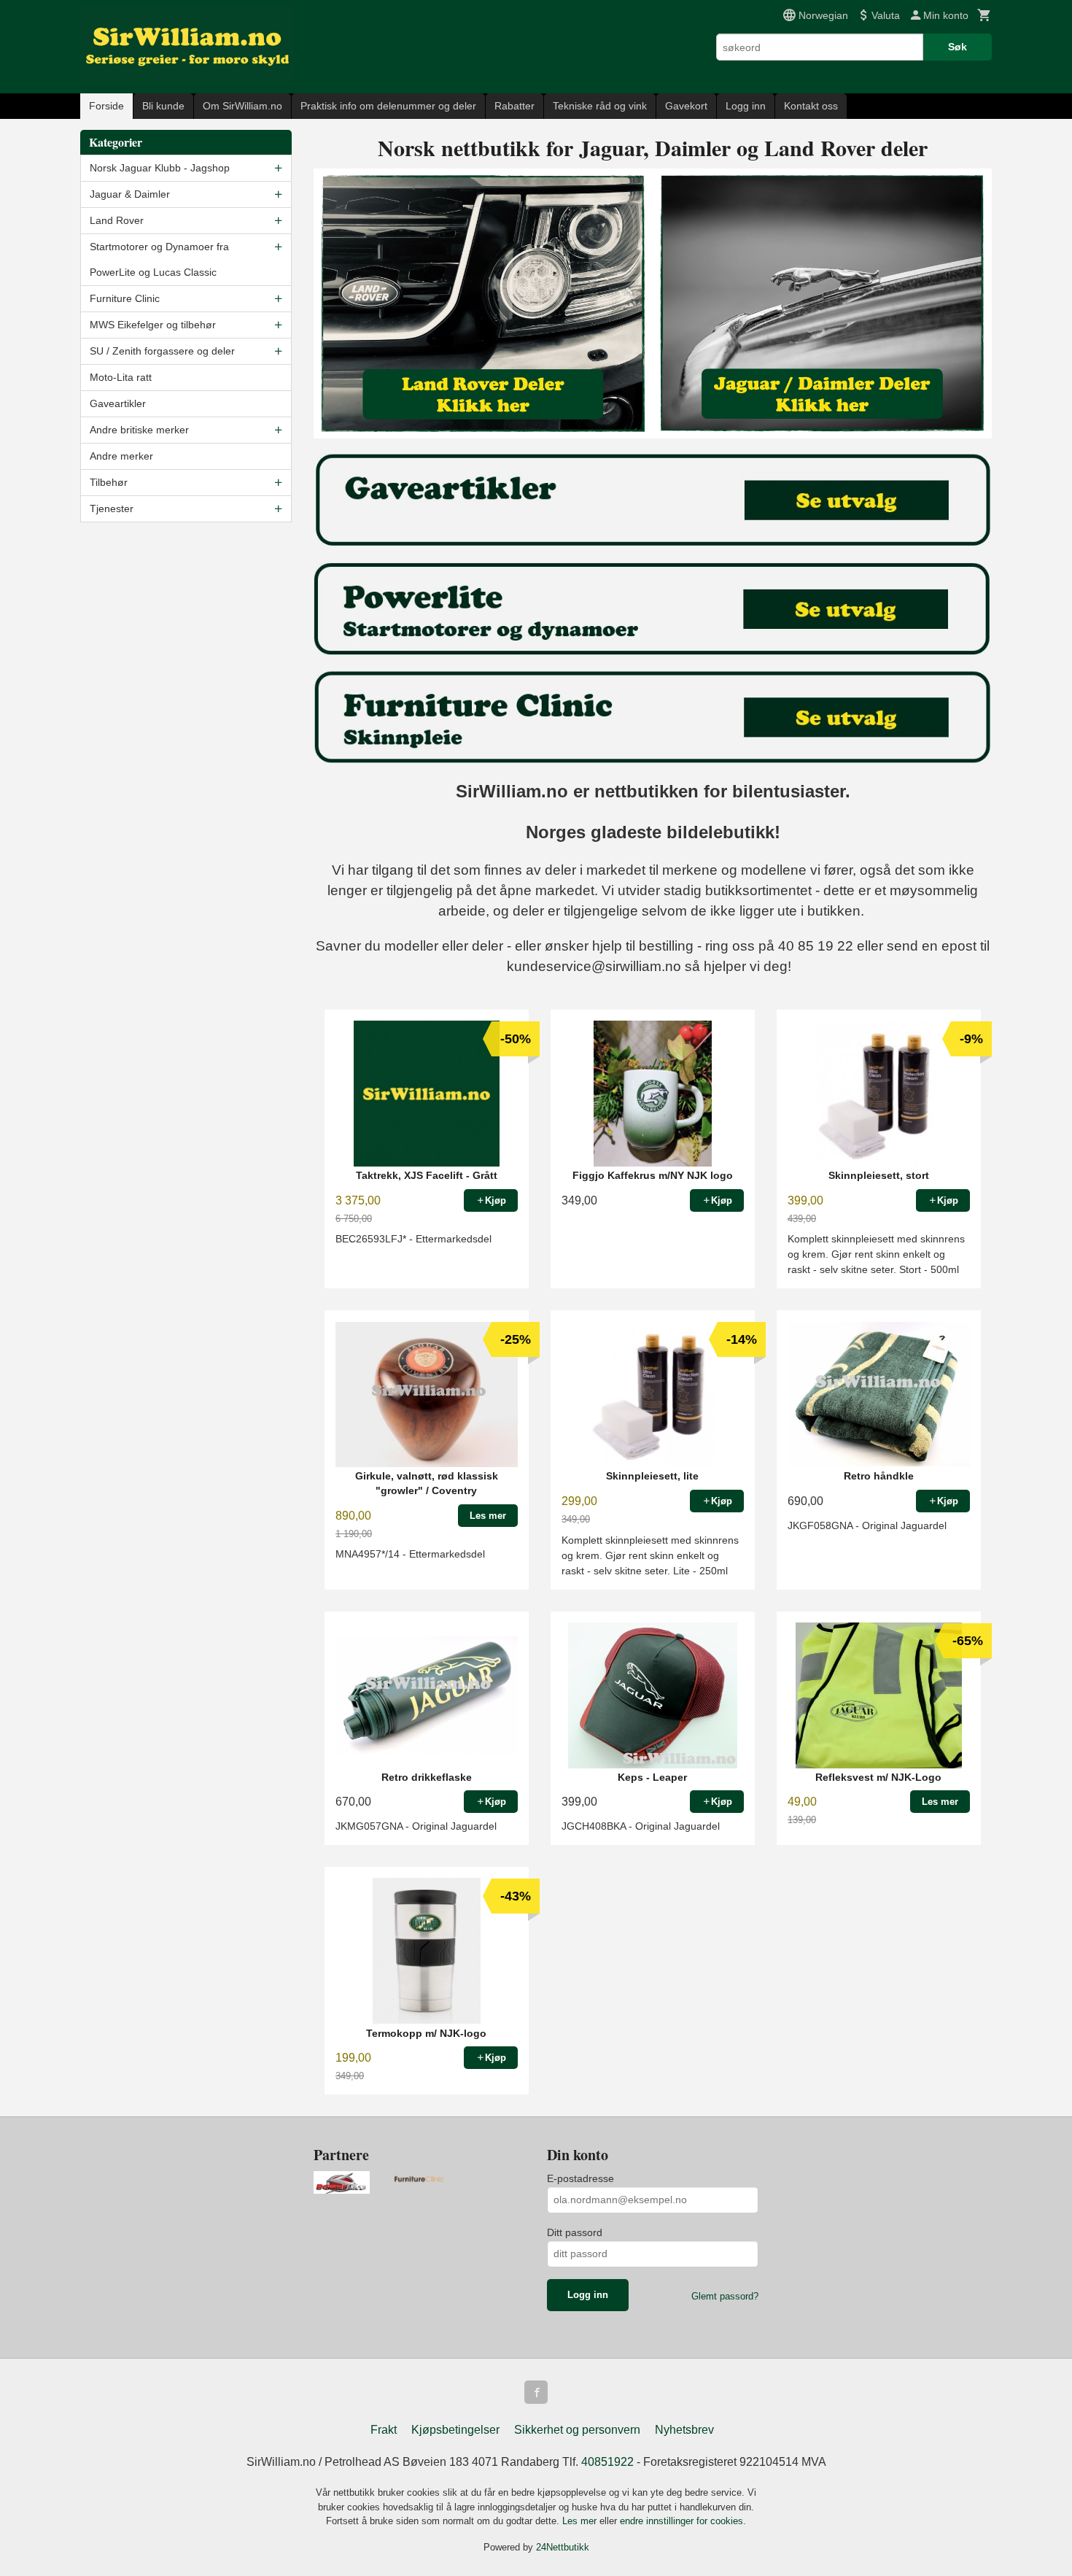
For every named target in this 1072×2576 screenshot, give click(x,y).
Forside (106, 106)
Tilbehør (109, 482)
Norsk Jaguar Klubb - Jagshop (160, 168)
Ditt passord (575, 2232)
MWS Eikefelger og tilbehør (153, 325)
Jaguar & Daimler (130, 194)
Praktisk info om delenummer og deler (388, 106)
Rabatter (514, 106)
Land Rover (117, 220)
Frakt (384, 2430)
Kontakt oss (811, 106)
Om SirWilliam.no (242, 106)
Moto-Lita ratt (121, 377)
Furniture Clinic (125, 298)
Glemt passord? (725, 2296)
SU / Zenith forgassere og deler (162, 351)
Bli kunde (163, 106)
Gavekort (686, 106)
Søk (958, 47)
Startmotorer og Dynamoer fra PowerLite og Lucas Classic (159, 259)
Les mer (581, 2521)
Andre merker (121, 456)
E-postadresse (580, 2178)
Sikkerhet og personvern (577, 2430)
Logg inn (746, 106)
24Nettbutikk (563, 2547)
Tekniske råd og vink (600, 106)
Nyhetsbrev (684, 2430)
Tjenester (112, 508)
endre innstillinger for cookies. (683, 2521)
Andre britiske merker (139, 430)
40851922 (607, 2462)
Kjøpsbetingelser (455, 2430)
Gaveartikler (118, 403)
